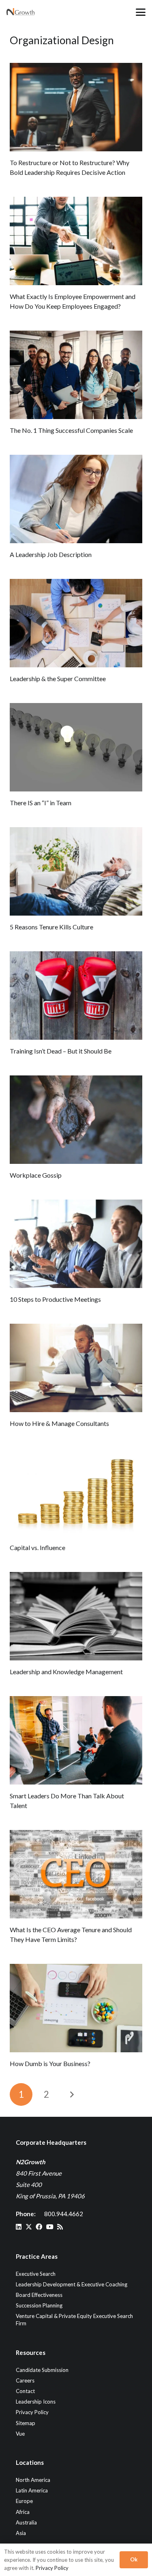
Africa (23, 2512)
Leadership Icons (36, 2402)
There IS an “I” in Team (41, 803)
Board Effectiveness (39, 2295)
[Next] (72, 2094)
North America (33, 2480)
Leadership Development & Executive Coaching (72, 2284)
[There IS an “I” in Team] (76, 747)
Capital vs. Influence (37, 1547)
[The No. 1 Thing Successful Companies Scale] (76, 375)
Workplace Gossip (36, 1175)
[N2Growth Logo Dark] (21, 12)
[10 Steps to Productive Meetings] (76, 1244)
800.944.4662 (64, 2214)
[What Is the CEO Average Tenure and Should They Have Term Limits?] (76, 1874)
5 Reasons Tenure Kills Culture (51, 927)
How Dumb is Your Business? (50, 2063)
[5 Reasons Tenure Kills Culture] (76, 871)
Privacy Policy (32, 2412)
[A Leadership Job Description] (76, 499)
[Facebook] (39, 2227)
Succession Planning (39, 2305)
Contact (25, 2391)
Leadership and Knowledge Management (66, 1672)
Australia (26, 2522)
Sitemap (26, 2423)
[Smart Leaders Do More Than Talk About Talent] (76, 1740)
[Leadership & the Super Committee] (76, 623)
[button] (141, 12)
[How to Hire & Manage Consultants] (76, 1368)
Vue (20, 2434)
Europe (24, 2501)
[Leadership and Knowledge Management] (76, 1616)
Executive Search (36, 2274)
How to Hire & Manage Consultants (59, 1423)
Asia (21, 2533)
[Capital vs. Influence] (76, 1492)
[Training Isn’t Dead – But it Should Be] (76, 996)
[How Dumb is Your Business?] (76, 2008)
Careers (25, 2380)
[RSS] (60, 2227)
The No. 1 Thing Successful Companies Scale (71, 430)
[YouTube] (50, 2227)
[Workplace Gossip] (76, 1120)
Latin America (32, 2490)
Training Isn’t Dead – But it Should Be (61, 1051)
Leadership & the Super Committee (58, 678)
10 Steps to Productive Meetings (55, 1299)
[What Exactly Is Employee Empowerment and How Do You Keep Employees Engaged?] (76, 241)
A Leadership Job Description (51, 554)
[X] (29, 2227)
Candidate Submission (42, 2370)
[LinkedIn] (19, 2227)
